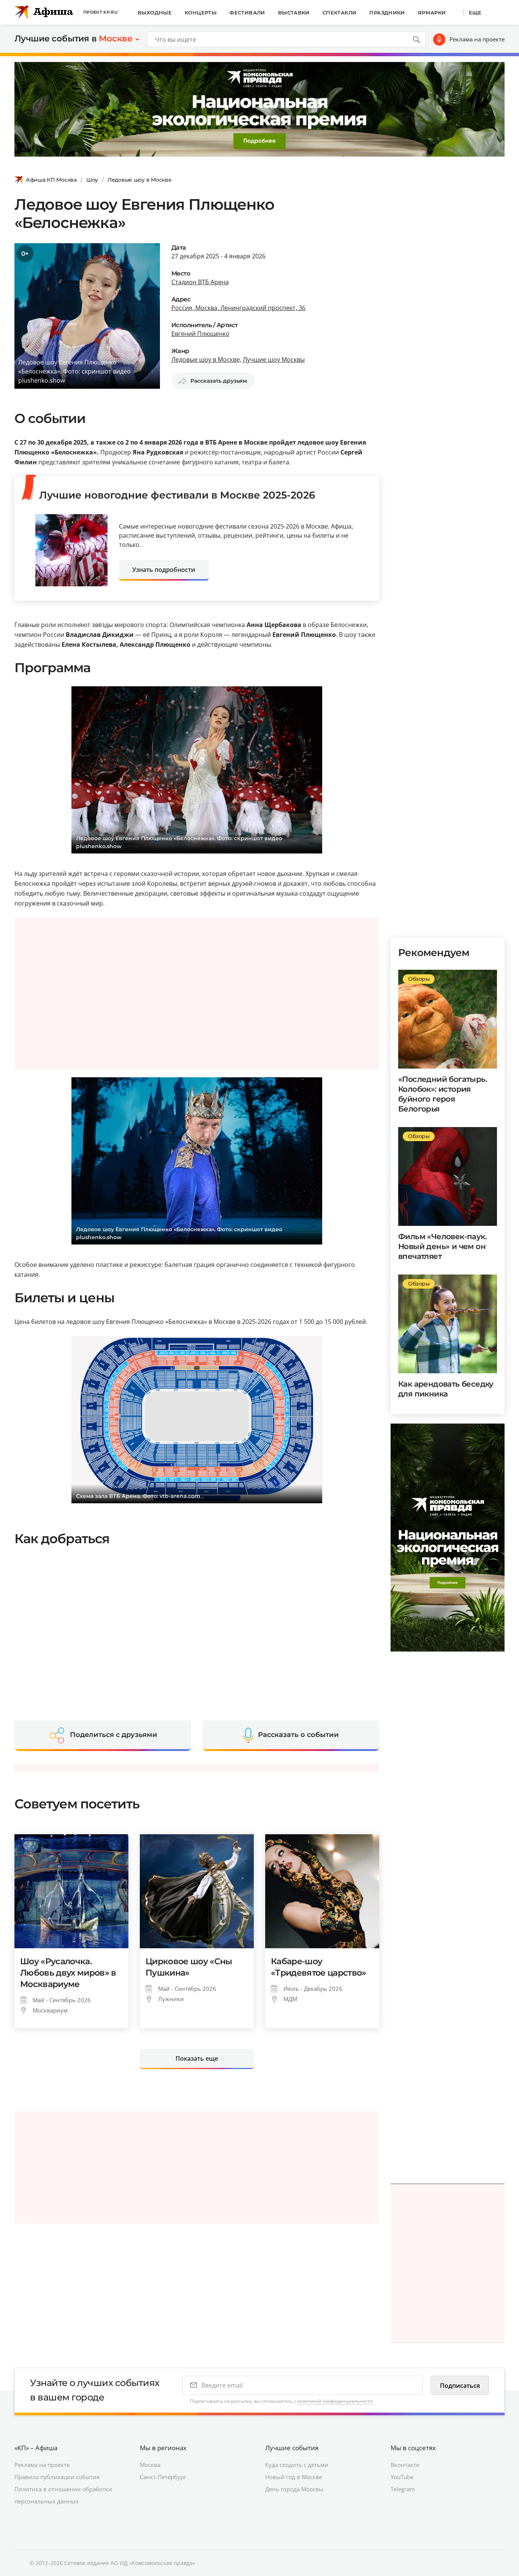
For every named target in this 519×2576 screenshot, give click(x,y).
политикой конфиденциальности (335, 2401)
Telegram (403, 2489)
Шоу (92, 180)
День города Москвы (294, 2489)
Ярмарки (432, 13)
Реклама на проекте (477, 39)
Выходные (155, 13)
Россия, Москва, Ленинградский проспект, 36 (238, 308)
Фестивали (247, 13)
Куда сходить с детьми (297, 2465)
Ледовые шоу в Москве (139, 180)
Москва (150, 2465)
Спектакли (340, 13)
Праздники (387, 13)
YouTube (402, 2477)
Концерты (201, 13)
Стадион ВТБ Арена (200, 282)
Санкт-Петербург (163, 2477)
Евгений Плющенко (200, 334)
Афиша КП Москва (51, 180)
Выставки (294, 13)
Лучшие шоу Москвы (274, 359)
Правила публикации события (57, 2477)
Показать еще (197, 2058)
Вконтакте (405, 2465)
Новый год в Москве (294, 2477)
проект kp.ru (100, 12)
